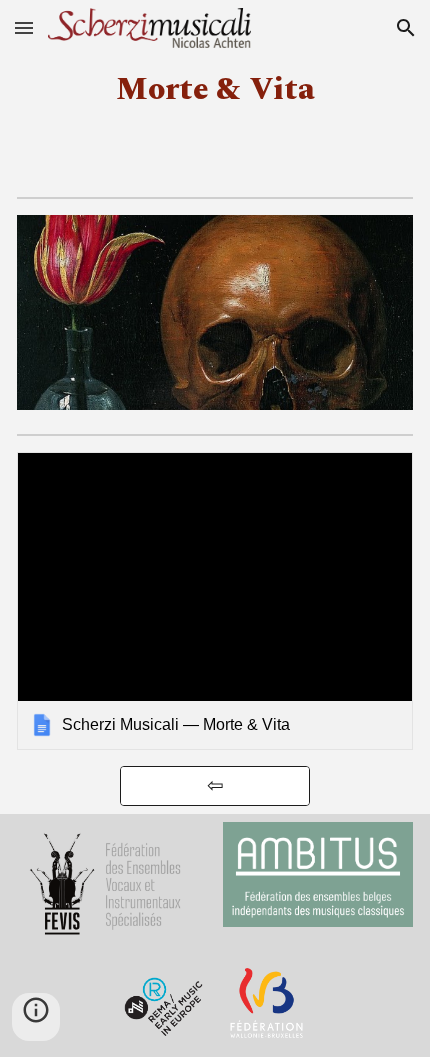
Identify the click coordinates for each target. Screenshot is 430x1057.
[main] (215, 90)
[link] (215, 600)
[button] (24, 27)
